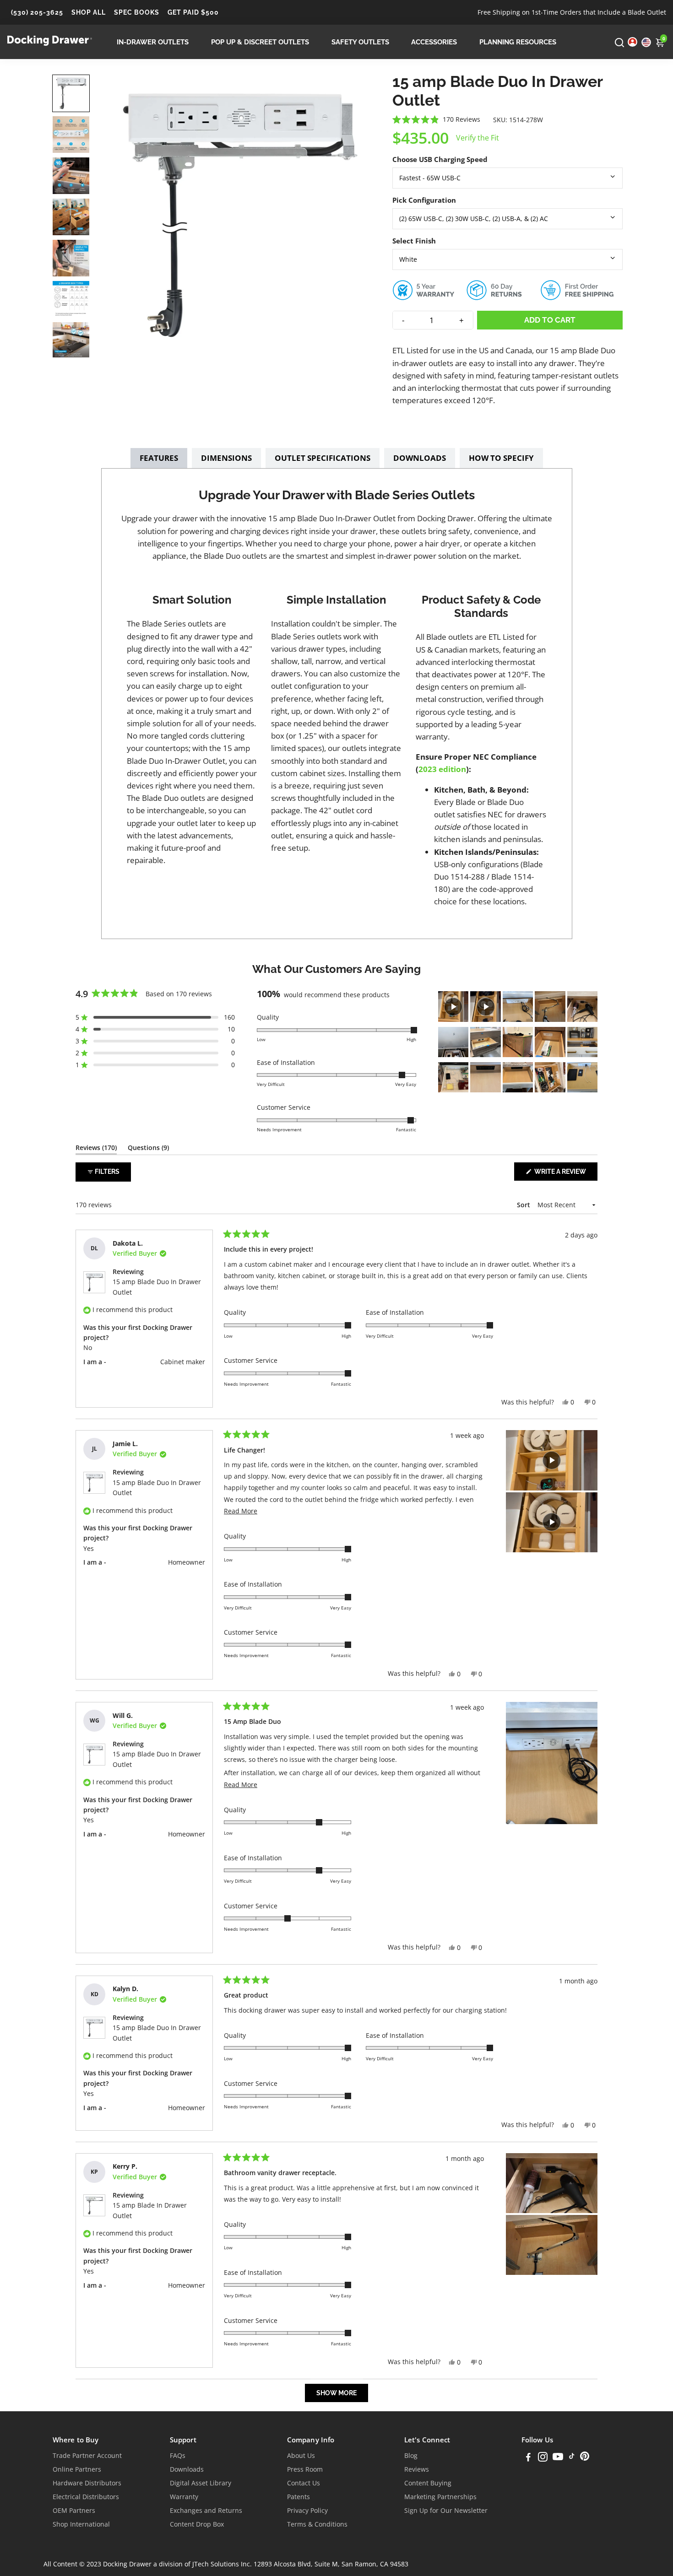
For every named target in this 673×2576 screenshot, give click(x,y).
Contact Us (304, 2483)
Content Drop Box (197, 2524)
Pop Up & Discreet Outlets (260, 42)
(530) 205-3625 (37, 12)
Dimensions (226, 458)
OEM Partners (74, 2511)
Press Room (305, 2469)
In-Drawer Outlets (153, 42)
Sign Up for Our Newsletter (446, 2511)
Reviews (417, 2469)
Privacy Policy (307, 2511)
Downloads (420, 458)
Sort (524, 1205)
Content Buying (428, 2483)
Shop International (81, 2524)
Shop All (89, 12)
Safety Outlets (360, 42)
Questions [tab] (148, 1149)
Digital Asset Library (201, 2483)
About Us (301, 2456)
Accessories (434, 42)
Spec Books (137, 12)
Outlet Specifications (323, 458)
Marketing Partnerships (440, 2497)
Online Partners (77, 2469)
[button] (71, 93)
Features (159, 458)
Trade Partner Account (87, 2456)
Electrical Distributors (86, 2497)
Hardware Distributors (87, 2483)
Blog (411, 2456)
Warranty (184, 2497)
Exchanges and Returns (206, 2511)
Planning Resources (518, 42)
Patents (299, 2497)
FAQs (178, 2456)
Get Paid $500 (193, 12)
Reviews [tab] (96, 1149)
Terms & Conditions (317, 2524)
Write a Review (565, 1174)
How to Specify (501, 458)
